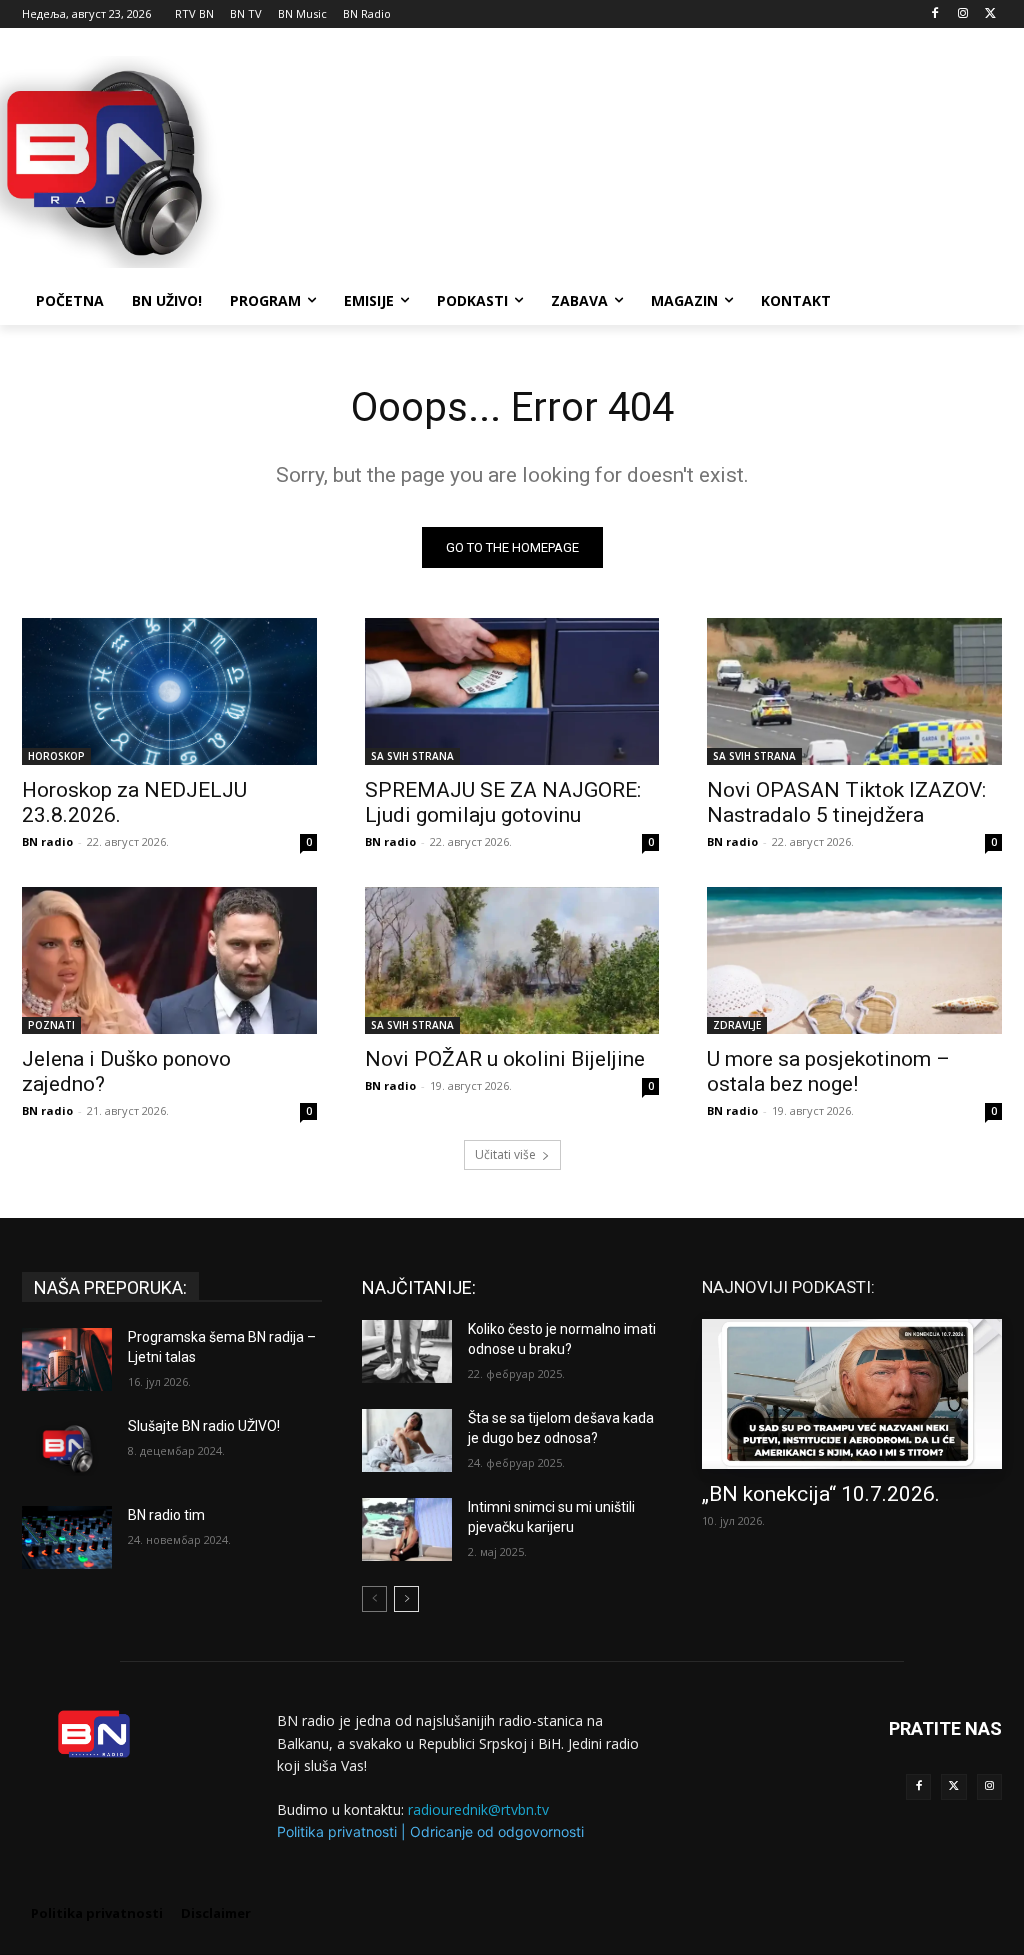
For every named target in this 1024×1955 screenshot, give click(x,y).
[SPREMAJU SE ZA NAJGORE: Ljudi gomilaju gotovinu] (512, 691)
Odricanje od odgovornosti (497, 1831)
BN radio (47, 841)
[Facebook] (935, 14)
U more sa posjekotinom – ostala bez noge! (828, 1071)
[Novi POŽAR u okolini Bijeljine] (512, 960)
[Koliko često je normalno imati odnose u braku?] (407, 1351)
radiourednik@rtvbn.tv (478, 1809)
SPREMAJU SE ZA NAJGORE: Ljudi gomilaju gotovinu (503, 802)
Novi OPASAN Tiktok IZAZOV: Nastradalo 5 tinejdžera (846, 802)
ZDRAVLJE (737, 1025)
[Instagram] (962, 14)
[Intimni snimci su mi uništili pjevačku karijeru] (407, 1529)
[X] (990, 14)
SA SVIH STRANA (412, 756)
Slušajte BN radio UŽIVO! (204, 1426)
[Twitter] (953, 1786)
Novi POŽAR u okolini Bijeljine (505, 1059)
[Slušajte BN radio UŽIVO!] (67, 1448)
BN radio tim (166, 1515)
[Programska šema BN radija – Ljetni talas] (67, 1359)
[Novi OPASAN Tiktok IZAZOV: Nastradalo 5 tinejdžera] (854, 691)
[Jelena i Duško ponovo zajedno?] (169, 960)
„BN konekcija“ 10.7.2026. (821, 1494)
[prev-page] (374, 1599)
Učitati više (505, 1154)
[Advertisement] (491, 159)
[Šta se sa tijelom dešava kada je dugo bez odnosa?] (407, 1440)
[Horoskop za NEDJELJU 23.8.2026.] (169, 691)
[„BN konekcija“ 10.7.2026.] (852, 1394)
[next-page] (406, 1599)
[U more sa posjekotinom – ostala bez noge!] (854, 960)
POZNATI (51, 1025)
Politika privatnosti (337, 1831)
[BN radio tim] (67, 1537)
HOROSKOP (56, 756)
